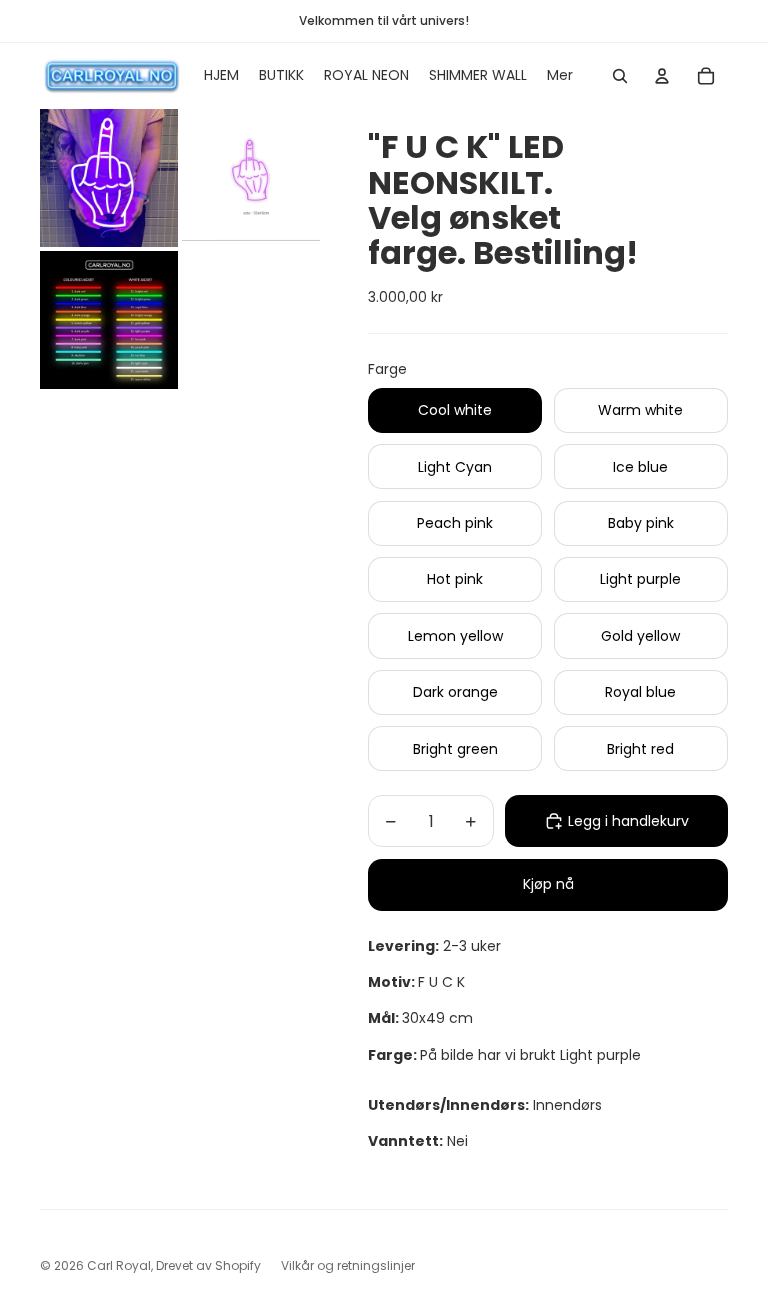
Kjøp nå (548, 884)
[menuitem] (560, 76)
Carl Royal (119, 1265)
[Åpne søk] (620, 76)
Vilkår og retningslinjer (348, 1265)
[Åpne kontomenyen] (662, 76)
